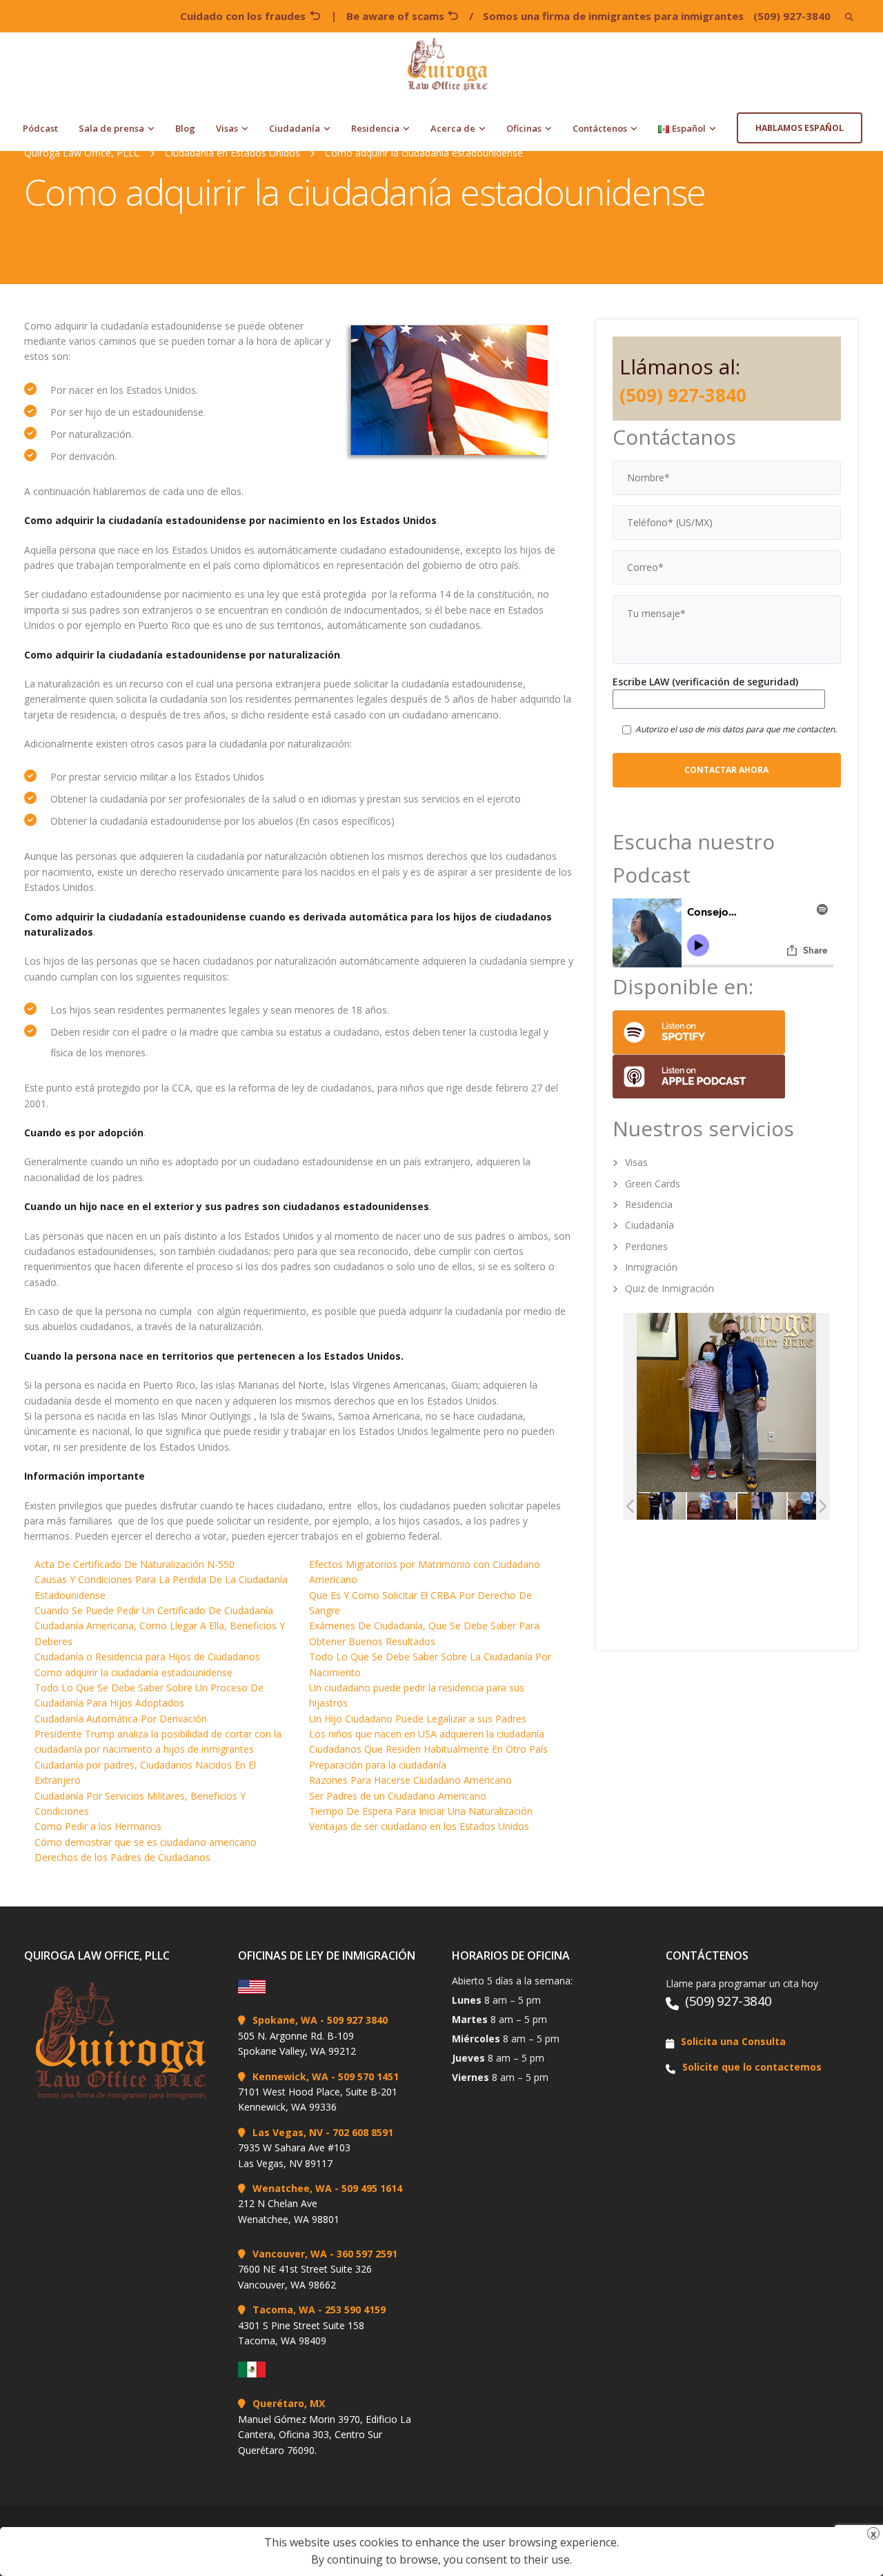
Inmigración (651, 1267)
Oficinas (524, 128)
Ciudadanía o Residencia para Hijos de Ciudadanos (147, 1657)
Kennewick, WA (290, 2076)
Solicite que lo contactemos (752, 2067)
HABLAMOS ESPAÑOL (800, 128)
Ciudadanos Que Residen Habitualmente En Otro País (428, 1749)
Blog (185, 128)
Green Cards (653, 1184)
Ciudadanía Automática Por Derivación (121, 1719)
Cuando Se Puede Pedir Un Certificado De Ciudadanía (154, 1610)
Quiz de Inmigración (669, 1288)
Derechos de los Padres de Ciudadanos (122, 1857)
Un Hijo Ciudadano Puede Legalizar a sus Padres (418, 1719)
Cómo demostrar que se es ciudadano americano (146, 1842)
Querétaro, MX (289, 2403)
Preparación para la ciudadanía (378, 1765)
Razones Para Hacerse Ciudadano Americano (410, 1780)
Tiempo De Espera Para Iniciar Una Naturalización (421, 1811)
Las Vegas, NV (288, 2132)
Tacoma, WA (284, 2310)
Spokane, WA (285, 2020)
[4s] (796, 1506)
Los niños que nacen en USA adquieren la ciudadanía (427, 1734)
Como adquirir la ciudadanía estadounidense (133, 1672)
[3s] (645, 1506)
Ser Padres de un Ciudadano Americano (398, 1796)
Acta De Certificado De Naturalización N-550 (135, 1564)
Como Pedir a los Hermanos (98, 1826)
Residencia (375, 128)
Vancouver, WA (290, 2254)
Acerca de (453, 128)
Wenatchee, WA (292, 2188)
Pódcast (40, 128)
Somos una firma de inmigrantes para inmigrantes (613, 16)
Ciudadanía (295, 128)
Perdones (646, 1246)
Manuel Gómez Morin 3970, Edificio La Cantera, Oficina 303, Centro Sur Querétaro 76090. (325, 2435)
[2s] (746, 1506)
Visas (227, 128)
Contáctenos (600, 128)
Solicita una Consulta (733, 2041)
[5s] (696, 1506)
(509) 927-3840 (792, 16)
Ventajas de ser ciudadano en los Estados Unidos (419, 1826)
